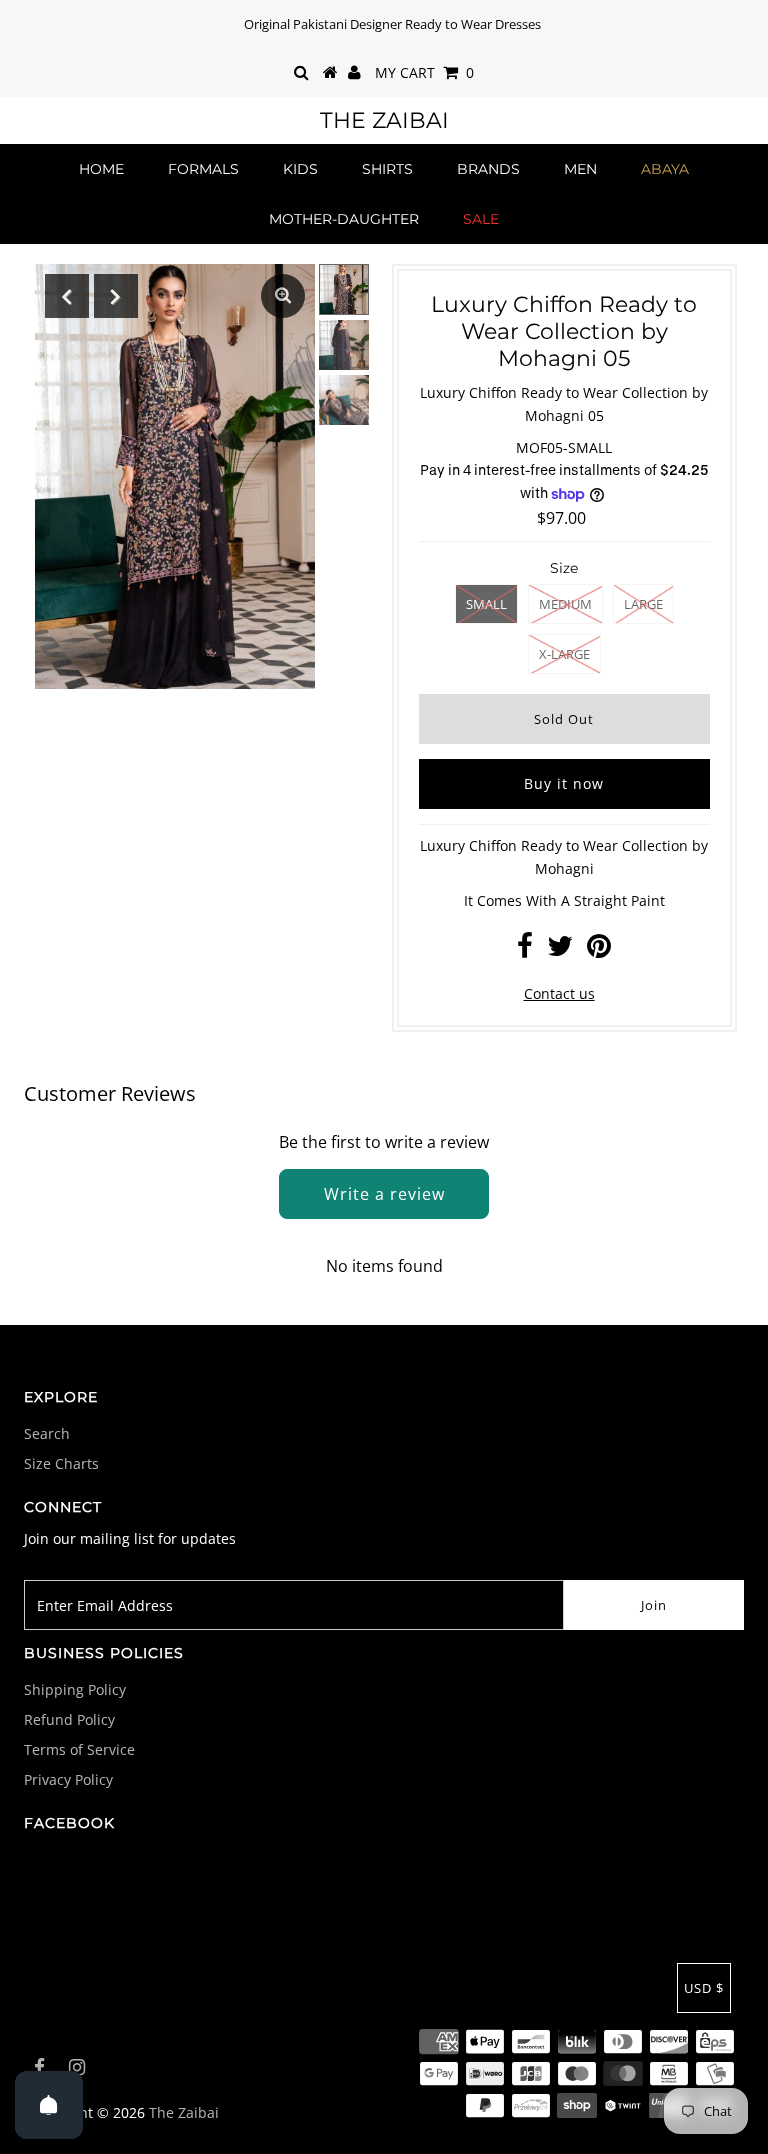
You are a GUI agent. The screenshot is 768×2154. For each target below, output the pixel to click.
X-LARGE (564, 654)
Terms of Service (79, 1749)
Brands (488, 169)
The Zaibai (384, 120)
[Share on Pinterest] (599, 950)
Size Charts (61, 1463)
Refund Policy (69, 1719)
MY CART (424, 72)
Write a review (384, 1194)
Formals (203, 169)
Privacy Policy (68, 1779)
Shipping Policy (75, 1689)
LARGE (643, 604)
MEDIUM (565, 604)
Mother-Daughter (344, 219)
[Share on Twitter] (560, 950)
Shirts (387, 169)
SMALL (486, 604)
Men (580, 169)
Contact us (559, 993)
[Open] (49, 2105)
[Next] (116, 296)
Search (47, 1433)
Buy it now (564, 783)
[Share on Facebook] (525, 950)
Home (101, 169)
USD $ (704, 1988)
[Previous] (67, 296)
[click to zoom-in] (283, 296)
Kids (300, 169)
